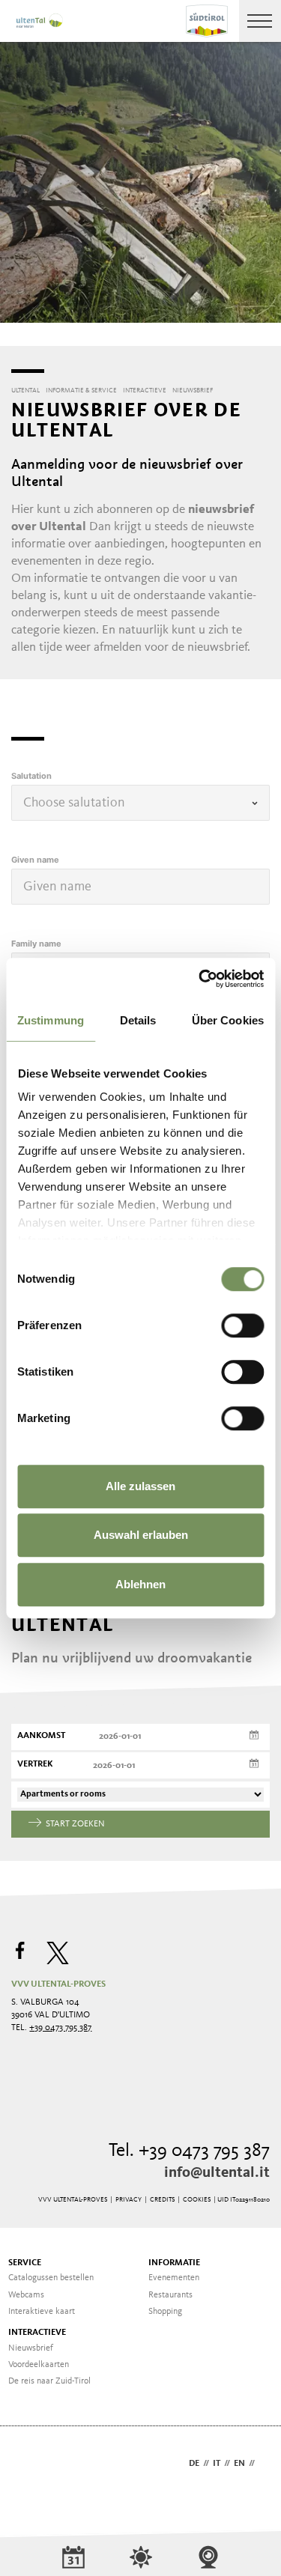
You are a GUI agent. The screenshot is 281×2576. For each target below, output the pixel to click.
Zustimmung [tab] (51, 1020)
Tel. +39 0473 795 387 (189, 2151)
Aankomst (41, 1736)
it (217, 2464)
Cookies (197, 2200)
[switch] (242, 1325)
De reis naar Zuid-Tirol (49, 2381)
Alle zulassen (140, 1486)
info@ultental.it (217, 2173)
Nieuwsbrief (31, 2348)
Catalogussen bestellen (51, 2278)
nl (264, 2464)
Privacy (129, 2200)
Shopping (165, 2312)
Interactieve (37, 2333)
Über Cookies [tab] (228, 1020)
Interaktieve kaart (42, 2312)
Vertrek (35, 1764)
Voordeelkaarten (39, 2365)
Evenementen (174, 2278)
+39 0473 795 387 (60, 2028)
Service (25, 2263)
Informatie (174, 2263)
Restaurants (170, 2295)
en (239, 2464)
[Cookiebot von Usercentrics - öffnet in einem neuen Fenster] (200, 979)
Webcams (26, 2295)
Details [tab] (138, 1020)
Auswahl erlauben (141, 1535)
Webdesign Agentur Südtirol (30, 2465)
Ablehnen (140, 1584)
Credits (162, 2200)
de (194, 2464)
